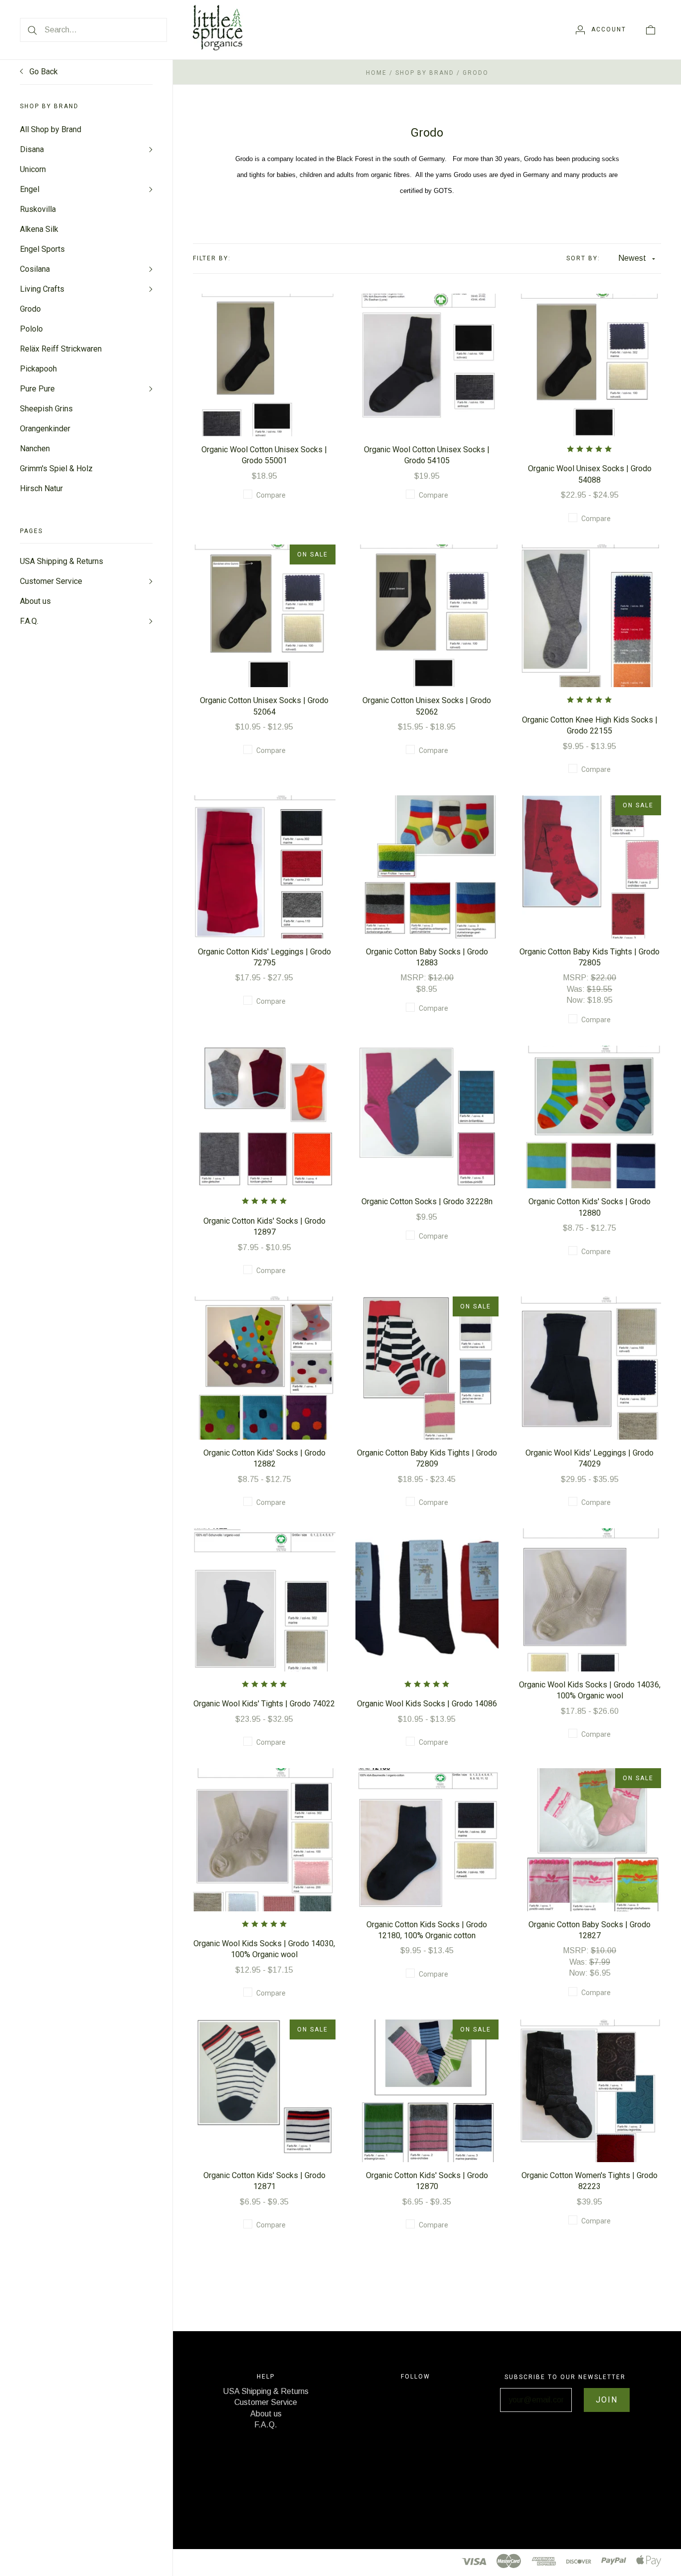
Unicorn (33, 169)
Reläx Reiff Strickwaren (61, 349)
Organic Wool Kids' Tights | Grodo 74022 (264, 1704)
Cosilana (35, 269)
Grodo (30, 309)
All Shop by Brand (51, 129)
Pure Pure (37, 389)
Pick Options (264, 349)
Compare (271, 495)
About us (35, 601)
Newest (632, 258)
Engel (30, 189)
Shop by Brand (425, 73)
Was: (577, 989)
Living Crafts (42, 289)
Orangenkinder (45, 429)
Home (376, 73)
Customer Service (51, 581)
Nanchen (35, 449)
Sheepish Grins (46, 409)
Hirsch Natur (41, 488)
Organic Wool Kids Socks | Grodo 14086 (427, 1704)
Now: (577, 1000)
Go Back (43, 72)
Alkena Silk (39, 229)
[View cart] (651, 29)
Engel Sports (42, 249)
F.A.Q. (29, 621)
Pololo (31, 329)
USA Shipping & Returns (62, 561)
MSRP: (414, 978)
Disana (32, 149)
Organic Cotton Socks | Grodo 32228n (427, 1201)
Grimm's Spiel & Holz (56, 468)
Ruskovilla (38, 209)
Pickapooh (38, 369)
